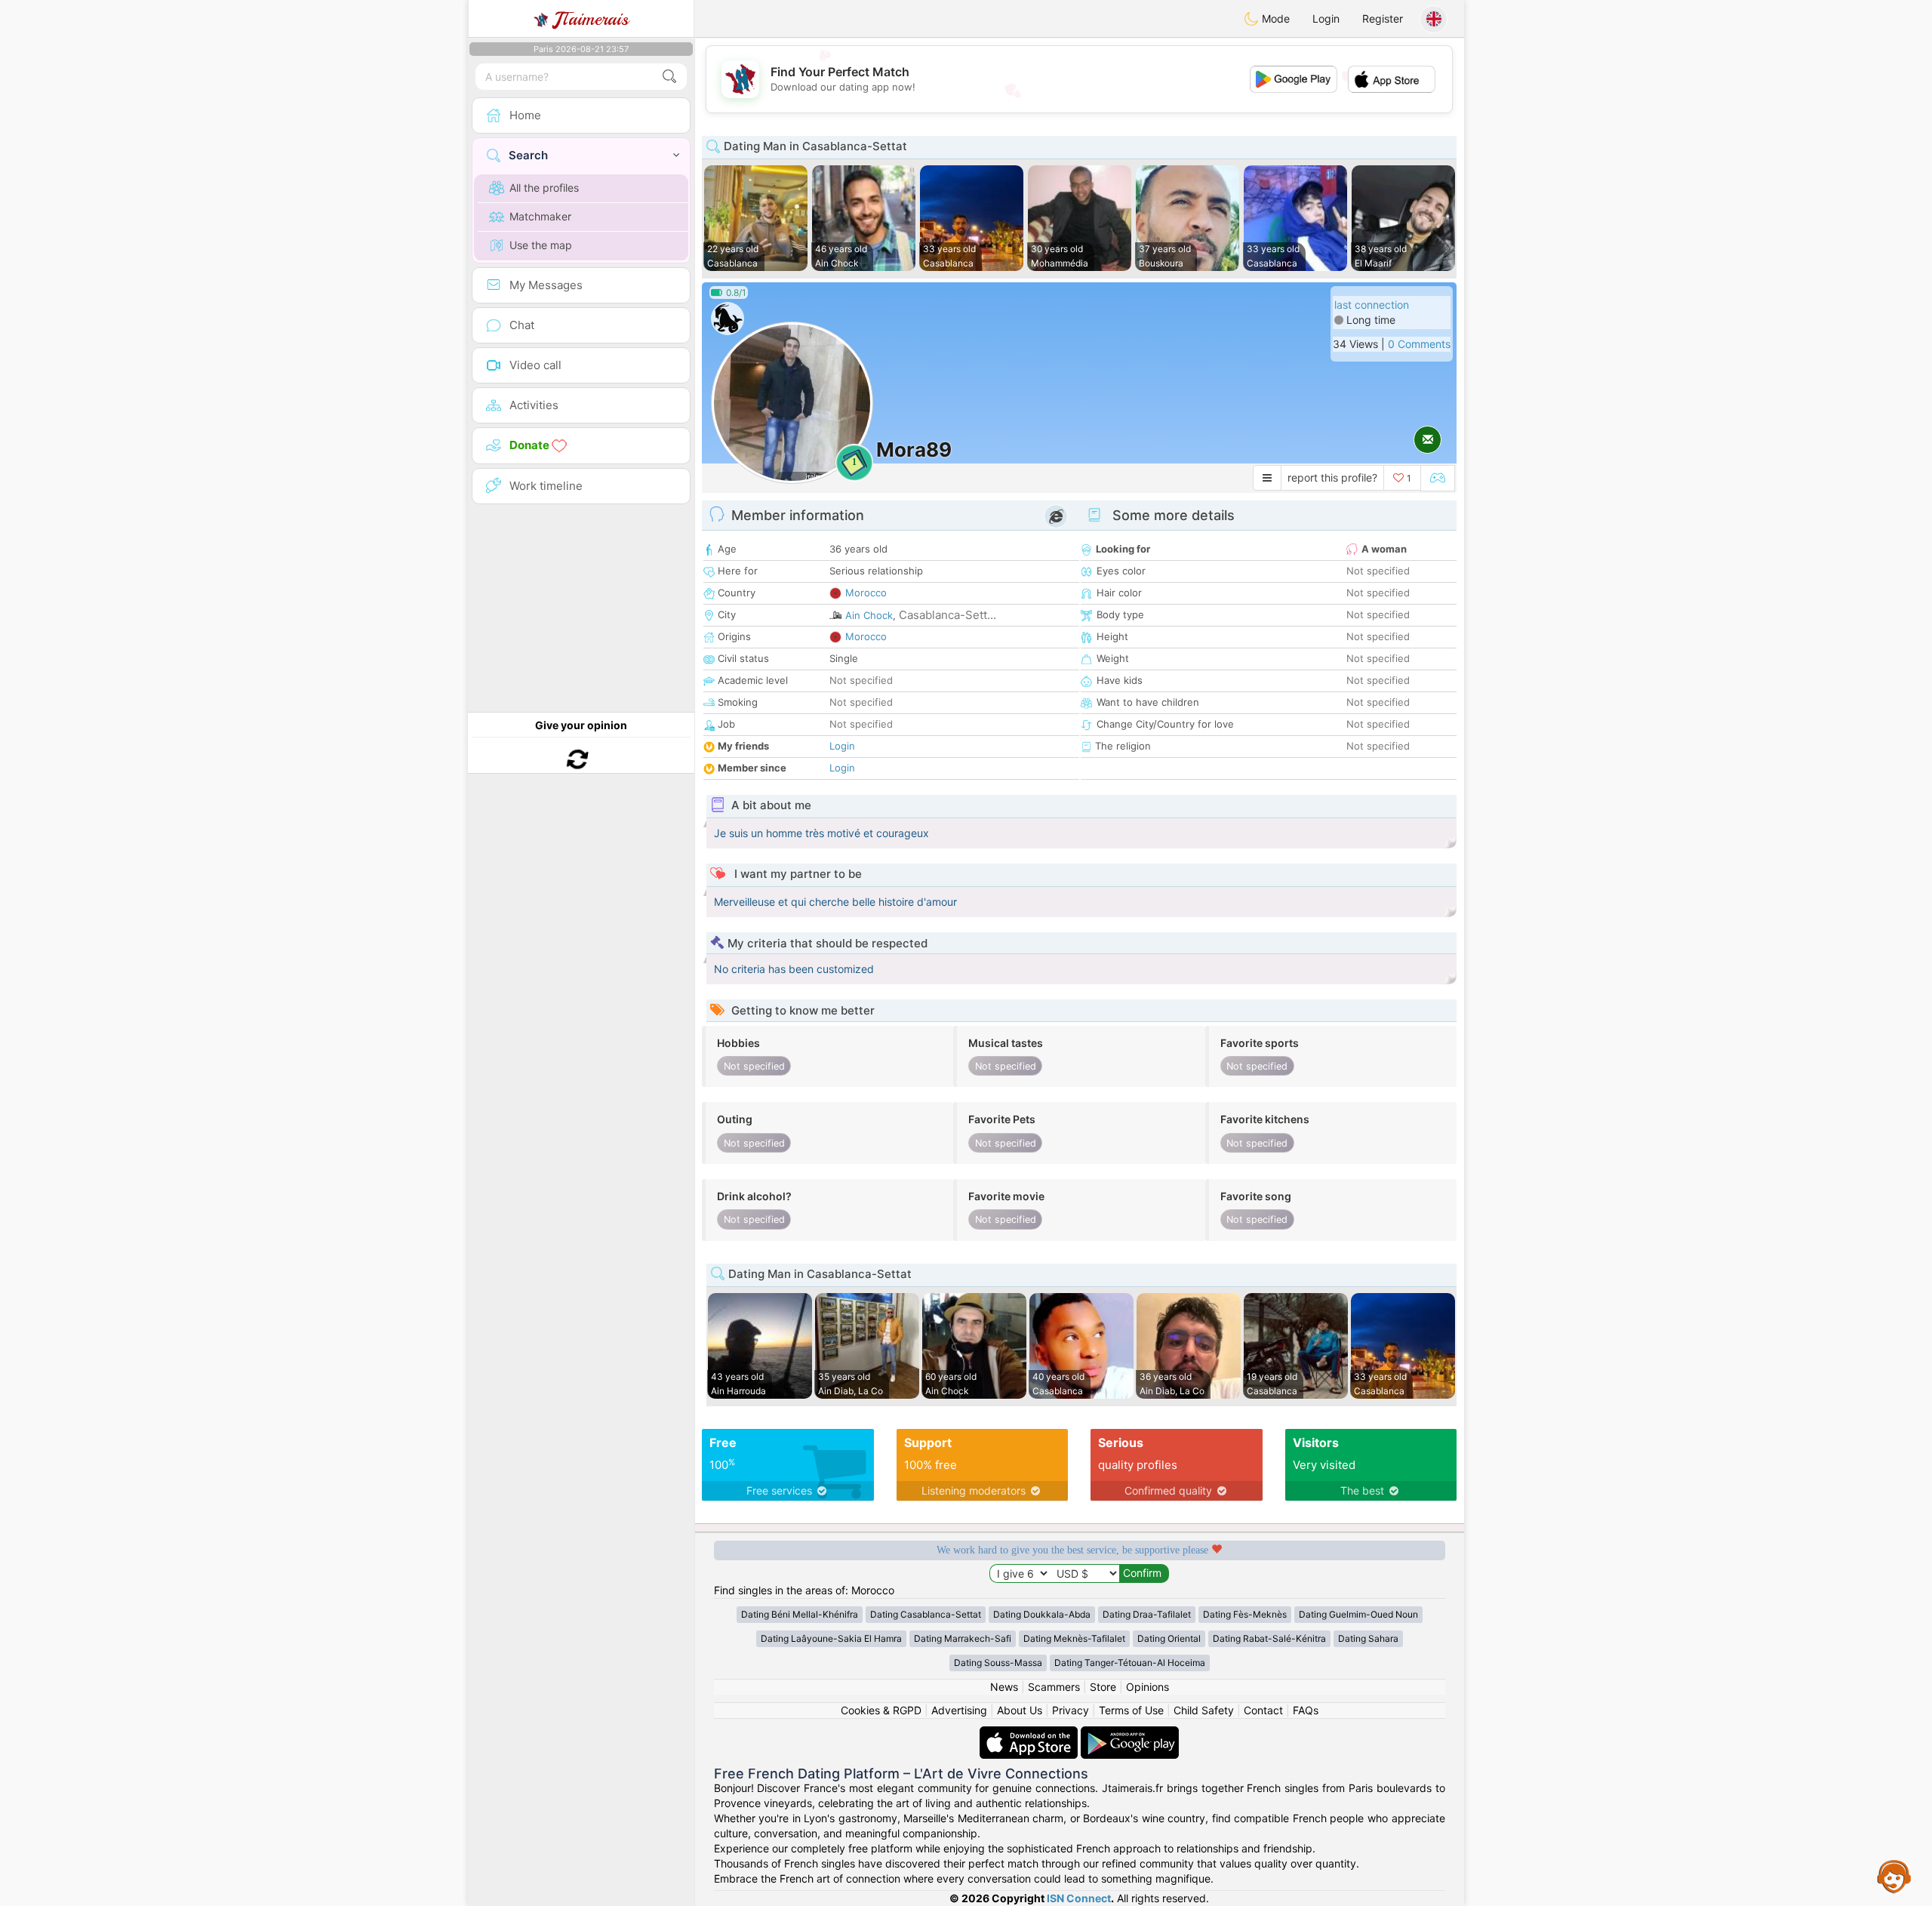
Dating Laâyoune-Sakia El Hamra (831, 1638)
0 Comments (1419, 344)
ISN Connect (1079, 1898)
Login (1326, 18)
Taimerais (591, 19)
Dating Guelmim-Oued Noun (1358, 1614)
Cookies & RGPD (881, 1710)
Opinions (1148, 1687)
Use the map (541, 245)
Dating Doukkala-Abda (1042, 1614)
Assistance (1894, 1876)
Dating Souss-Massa (998, 1663)
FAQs (1306, 1710)
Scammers (1054, 1687)
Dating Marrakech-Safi (963, 1638)
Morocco (866, 593)
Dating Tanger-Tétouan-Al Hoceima (1130, 1663)
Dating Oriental (1169, 1638)
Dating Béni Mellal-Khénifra (800, 1614)
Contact (1263, 1710)
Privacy (1071, 1710)
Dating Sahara (1368, 1638)
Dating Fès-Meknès (1245, 1614)
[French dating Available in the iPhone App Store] (1030, 1734)
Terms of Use (1131, 1710)
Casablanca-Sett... (948, 615)
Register (1383, 18)
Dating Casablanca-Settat (926, 1614)
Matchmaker (540, 216)
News (1004, 1687)
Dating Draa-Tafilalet (1147, 1614)
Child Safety (1204, 1710)
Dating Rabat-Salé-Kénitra (1269, 1638)
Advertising (959, 1710)
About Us (1020, 1710)
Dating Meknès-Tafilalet (1074, 1638)
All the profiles (544, 188)
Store (1103, 1687)
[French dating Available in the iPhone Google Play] (1130, 1734)
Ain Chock (869, 615)
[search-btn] (669, 77)
